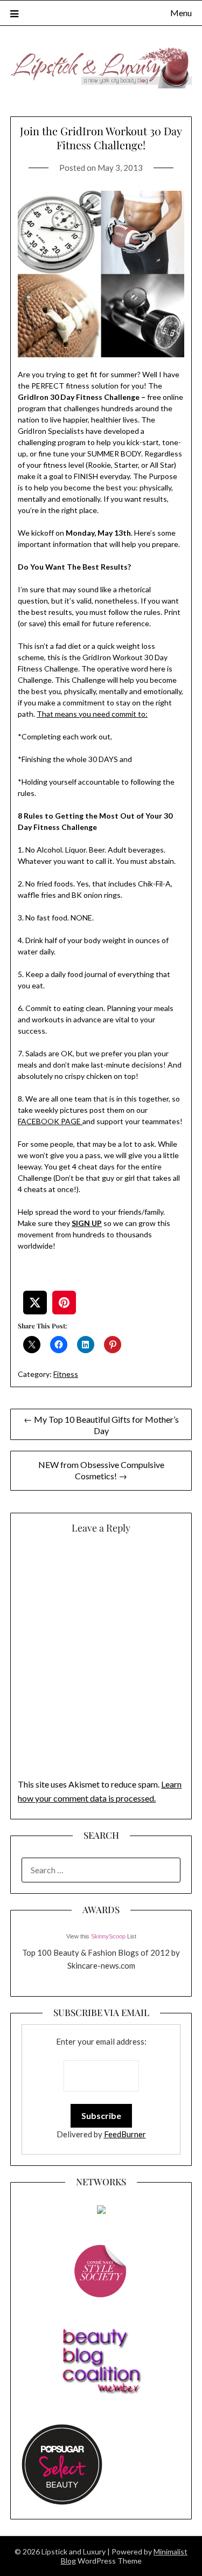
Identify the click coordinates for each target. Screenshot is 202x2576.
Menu (181, 13)
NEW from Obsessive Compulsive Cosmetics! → (101, 1470)
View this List (101, 1936)
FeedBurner (125, 2134)
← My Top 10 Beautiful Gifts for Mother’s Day (101, 1425)
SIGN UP (87, 1223)
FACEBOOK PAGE (50, 1121)
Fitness (66, 1374)
